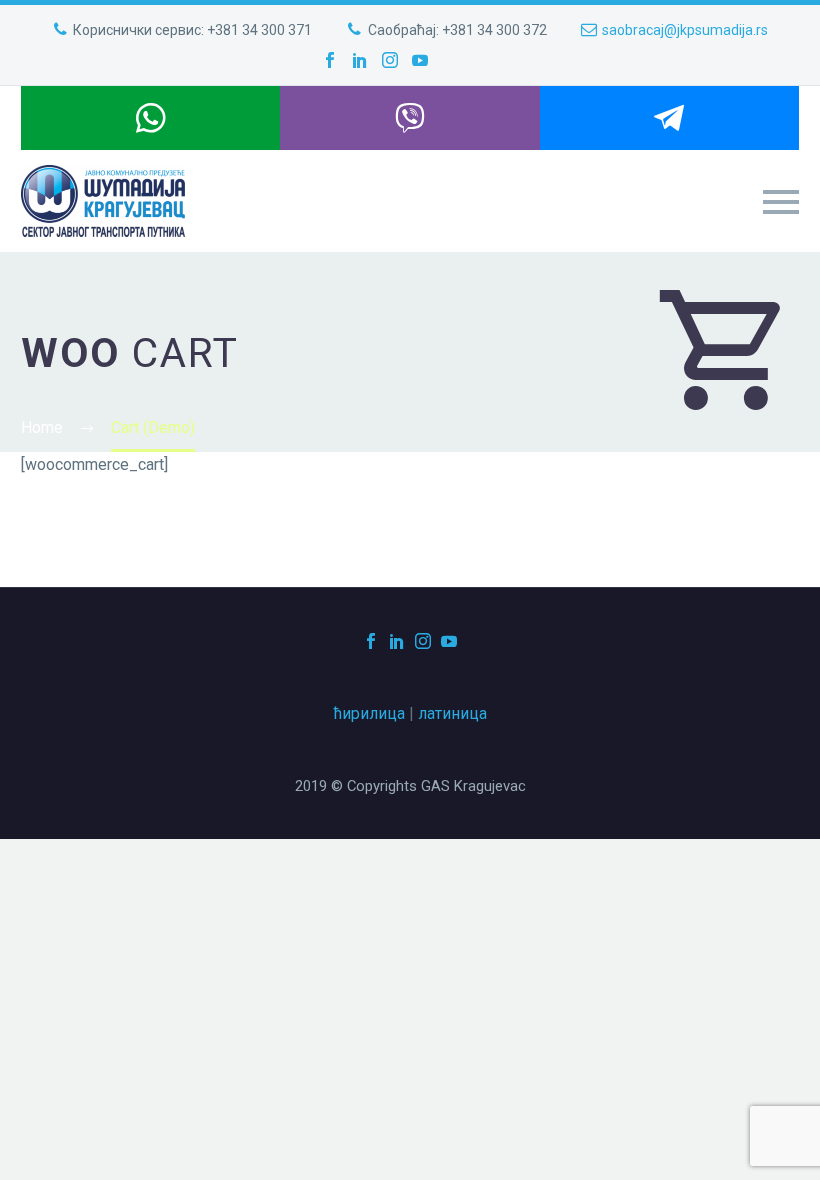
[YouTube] (420, 60)
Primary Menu (781, 202)
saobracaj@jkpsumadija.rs (685, 30)
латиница (452, 713)
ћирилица (369, 713)
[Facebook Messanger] (669, 118)
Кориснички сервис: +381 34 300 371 (192, 30)
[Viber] (409, 118)
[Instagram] (390, 60)
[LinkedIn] (360, 60)
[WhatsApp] (150, 118)
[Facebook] (330, 60)
